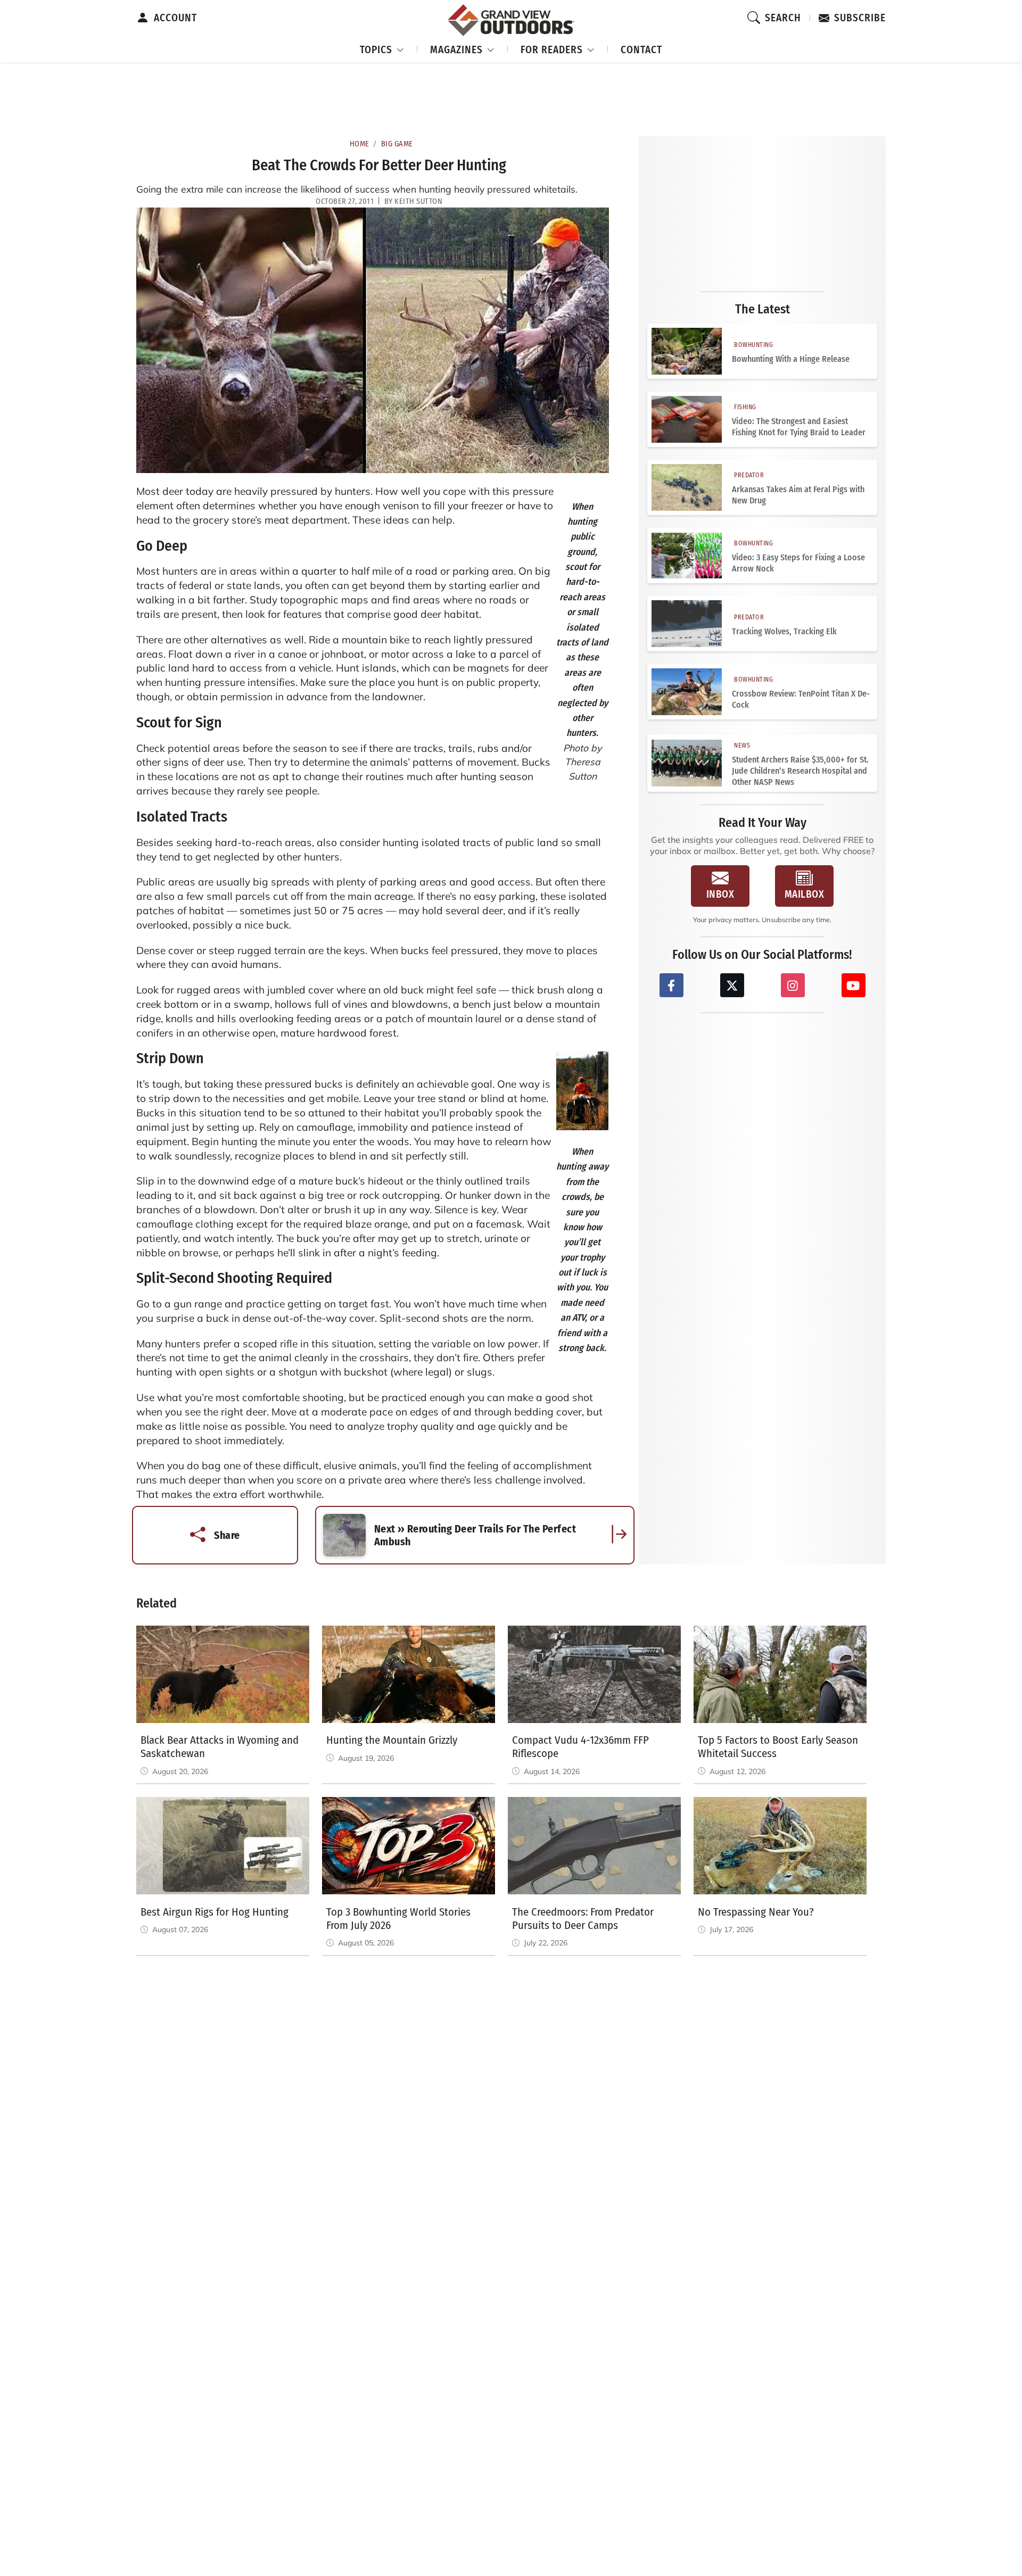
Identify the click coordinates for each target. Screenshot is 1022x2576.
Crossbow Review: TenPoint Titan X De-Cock (801, 699)
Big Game (397, 144)
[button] (382, 48)
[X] (732, 985)
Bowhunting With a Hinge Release (791, 359)
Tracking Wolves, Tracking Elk (784, 631)
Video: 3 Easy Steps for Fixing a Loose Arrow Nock (798, 563)
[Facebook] (671, 985)
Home (360, 144)
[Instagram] (793, 985)
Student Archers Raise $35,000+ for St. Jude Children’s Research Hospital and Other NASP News (800, 771)
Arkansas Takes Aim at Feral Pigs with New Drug (798, 495)
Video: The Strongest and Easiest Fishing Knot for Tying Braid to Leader (799, 427)
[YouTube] (854, 985)
